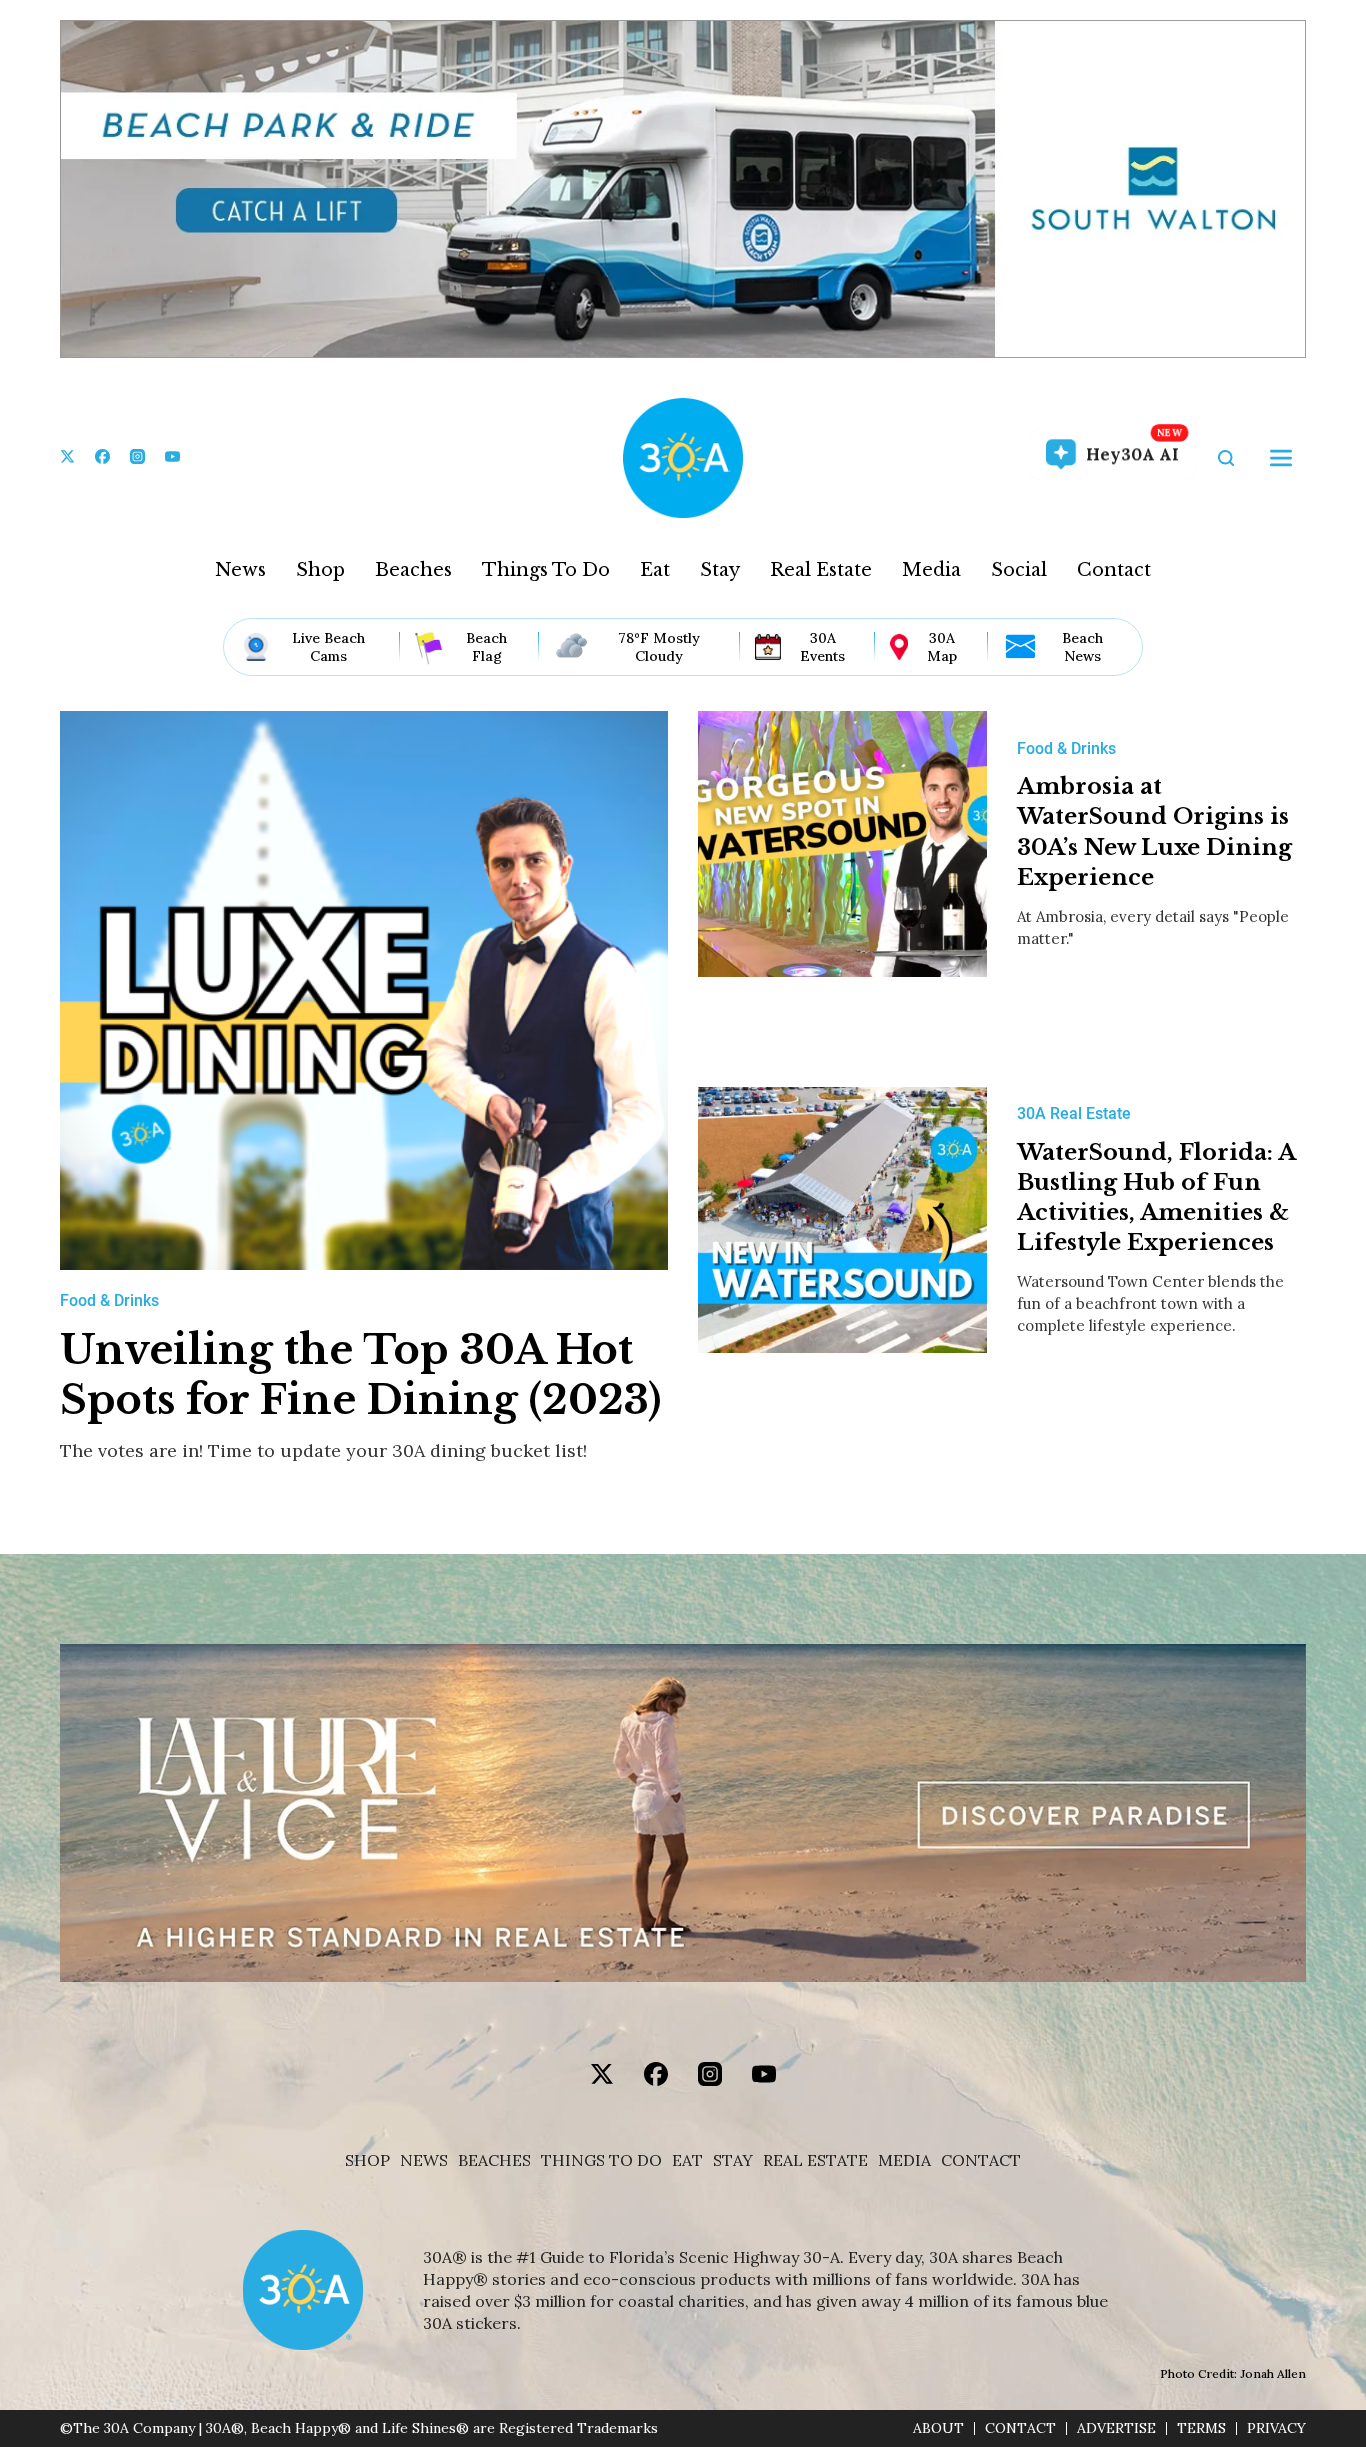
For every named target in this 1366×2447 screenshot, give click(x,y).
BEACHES (494, 2160)
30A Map (942, 647)
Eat (655, 570)
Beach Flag (486, 647)
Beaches (413, 570)
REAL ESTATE (815, 2160)
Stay (720, 570)
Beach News (1082, 647)
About (938, 2428)
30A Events (822, 647)
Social (1019, 570)
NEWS (424, 2160)
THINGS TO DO (601, 2160)
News (240, 570)
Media (931, 570)
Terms (1201, 2428)
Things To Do (546, 570)
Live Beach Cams (328, 647)
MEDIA (904, 2160)
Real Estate (821, 570)
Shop (320, 570)
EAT (687, 2160)
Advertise (1116, 2428)
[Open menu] (1281, 458)
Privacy (1276, 2428)
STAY (733, 2160)
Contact (1114, 570)
